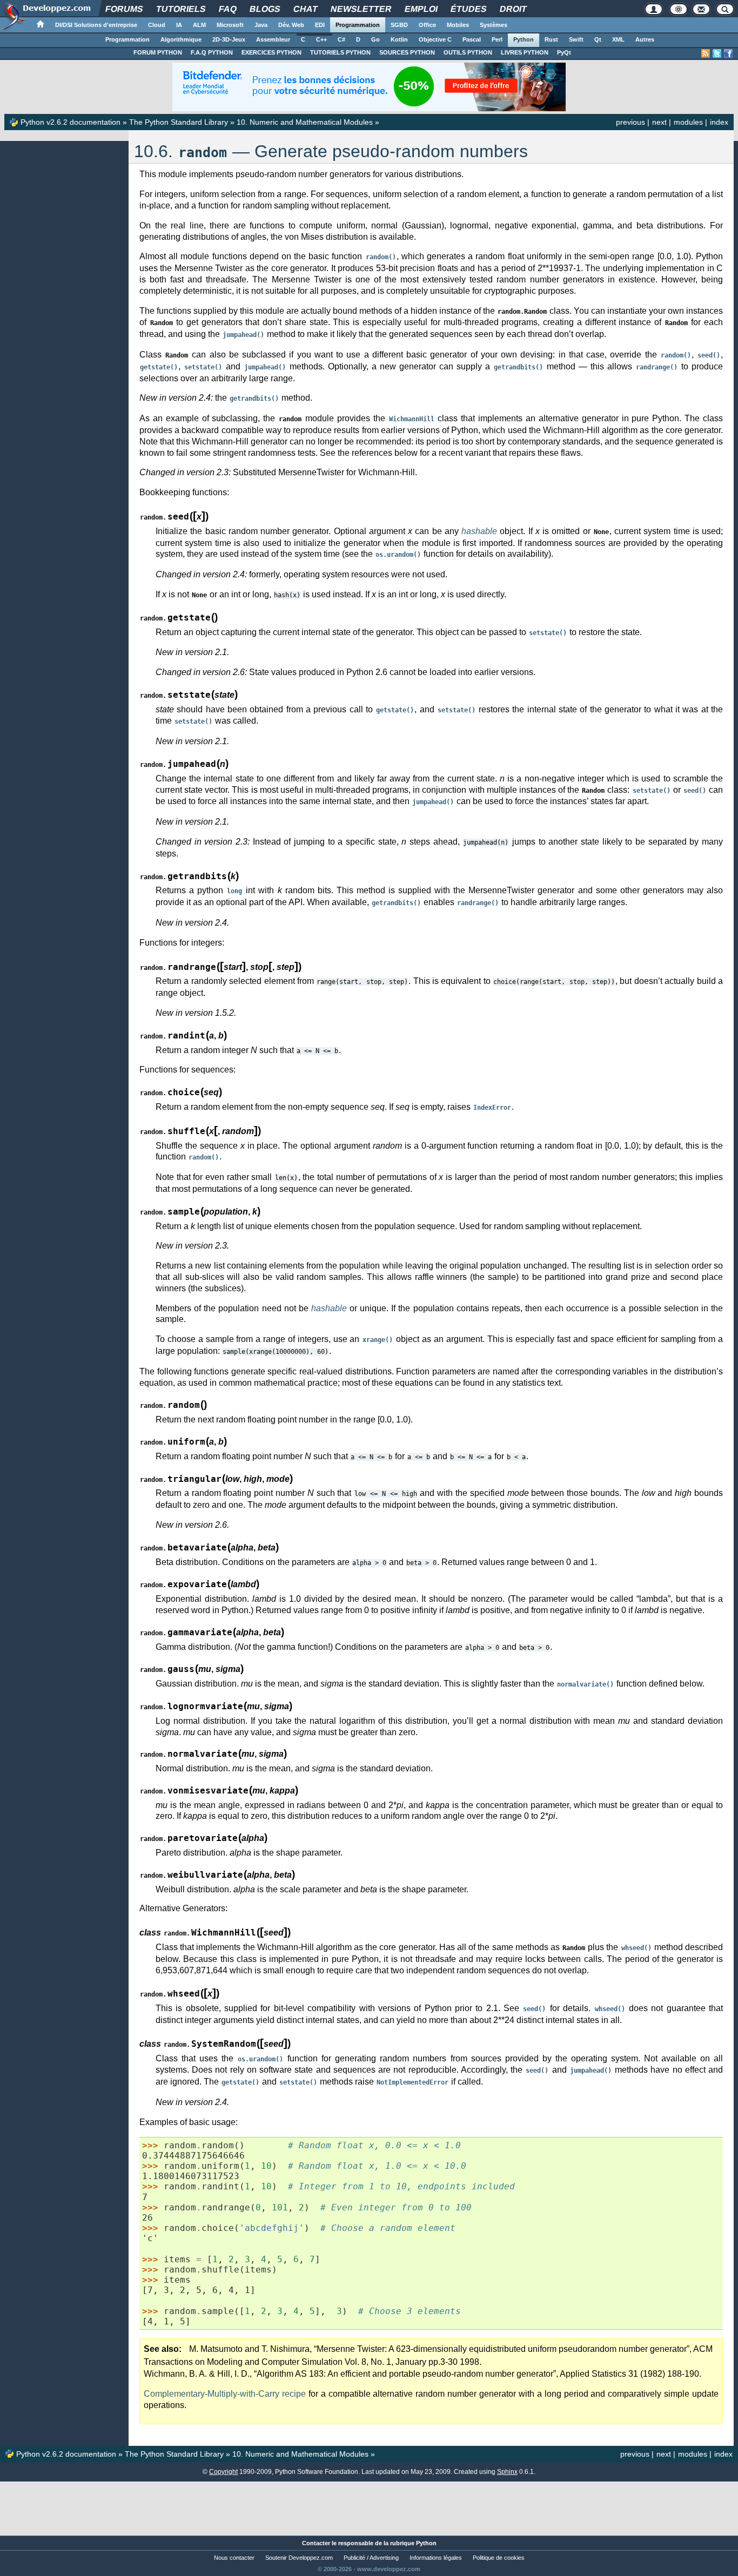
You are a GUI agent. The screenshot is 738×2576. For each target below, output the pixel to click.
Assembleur (273, 39)
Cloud (157, 25)
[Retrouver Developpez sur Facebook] (728, 53)
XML (618, 39)
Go (375, 39)
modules (688, 122)
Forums (124, 9)
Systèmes (494, 25)
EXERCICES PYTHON (271, 52)
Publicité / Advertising (371, 2558)
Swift (576, 39)
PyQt (564, 52)
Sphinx (507, 2472)
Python (524, 39)
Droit (513, 9)
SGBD (399, 25)
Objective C (435, 39)
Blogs (265, 9)
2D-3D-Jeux (229, 39)
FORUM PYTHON (158, 52)
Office (427, 25)
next (659, 122)
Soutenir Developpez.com (299, 2558)
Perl (497, 39)
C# (341, 39)
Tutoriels (181, 9)
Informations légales (436, 2558)
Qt (598, 39)
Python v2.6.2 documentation (71, 122)
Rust (551, 39)
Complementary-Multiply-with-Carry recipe (225, 2394)
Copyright (223, 2472)
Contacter (316, 2543)
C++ (321, 39)
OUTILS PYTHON (468, 52)
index (719, 122)
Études (468, 9)
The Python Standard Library (179, 122)
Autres (645, 39)
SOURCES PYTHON (407, 52)
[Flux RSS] (706, 53)
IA (179, 25)
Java (261, 25)
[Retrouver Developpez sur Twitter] (717, 53)
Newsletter (361, 9)
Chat (305, 9)
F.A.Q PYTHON (212, 52)
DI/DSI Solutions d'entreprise (96, 25)
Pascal (472, 39)
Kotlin (399, 39)
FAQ (227, 9)
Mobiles (458, 25)
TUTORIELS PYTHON (340, 52)
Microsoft (230, 25)
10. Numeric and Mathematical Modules (305, 122)
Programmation (358, 25)
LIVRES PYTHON (525, 52)
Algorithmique (181, 39)
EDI (320, 25)
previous (630, 122)
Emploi (421, 9)
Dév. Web (291, 25)
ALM (199, 25)
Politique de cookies (499, 2558)
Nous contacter (234, 2558)
